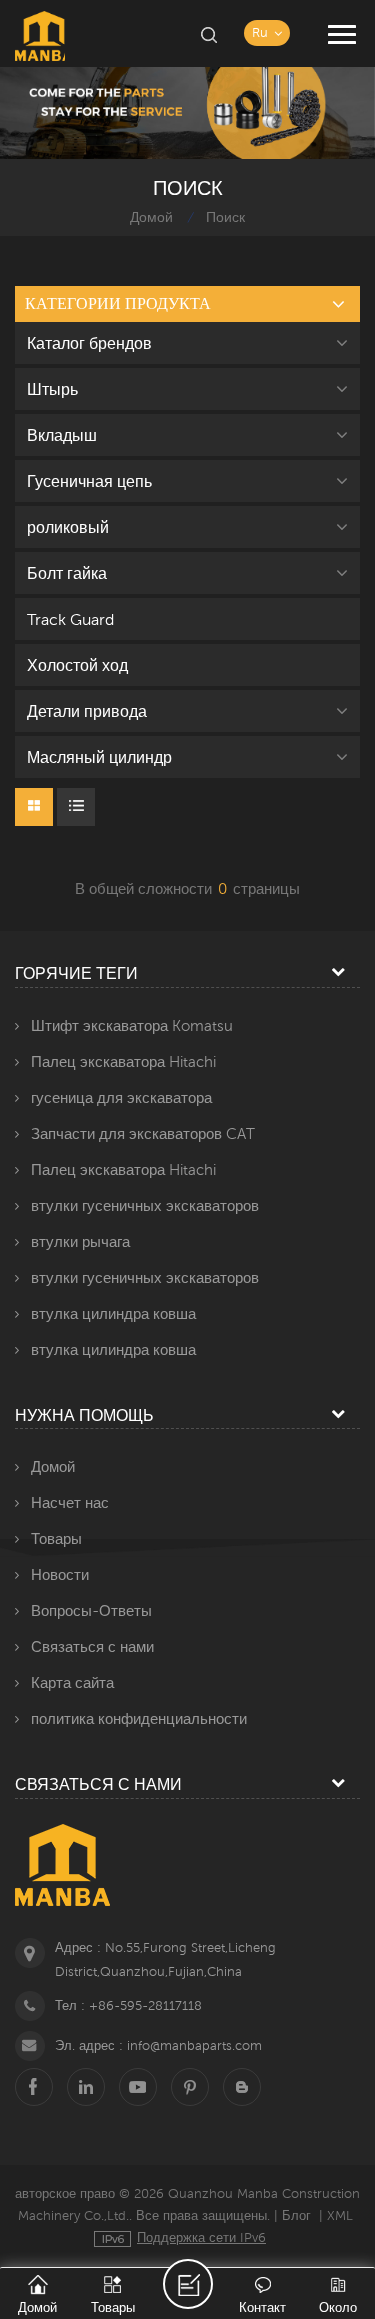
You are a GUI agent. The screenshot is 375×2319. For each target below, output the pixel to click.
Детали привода (87, 711)
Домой (151, 217)
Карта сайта (72, 1682)
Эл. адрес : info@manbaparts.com (158, 2045)
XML (340, 2215)
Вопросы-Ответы (91, 1610)
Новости (60, 1574)
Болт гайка (67, 573)
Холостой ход (77, 665)
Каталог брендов (89, 343)
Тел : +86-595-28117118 (128, 2005)
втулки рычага (80, 1241)
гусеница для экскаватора (121, 1097)
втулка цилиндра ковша (113, 1313)
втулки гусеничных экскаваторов (145, 1205)
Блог (296, 2215)
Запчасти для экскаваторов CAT (143, 1133)
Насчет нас (70, 1502)
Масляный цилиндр (99, 757)
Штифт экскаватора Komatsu (132, 1025)
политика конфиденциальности (139, 1718)
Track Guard (70, 619)
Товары (56, 1538)
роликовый (68, 527)
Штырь (52, 389)
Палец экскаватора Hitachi (123, 1061)
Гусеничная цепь (89, 481)
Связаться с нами (92, 1646)
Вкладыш (62, 435)
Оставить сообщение (188, 2284)
